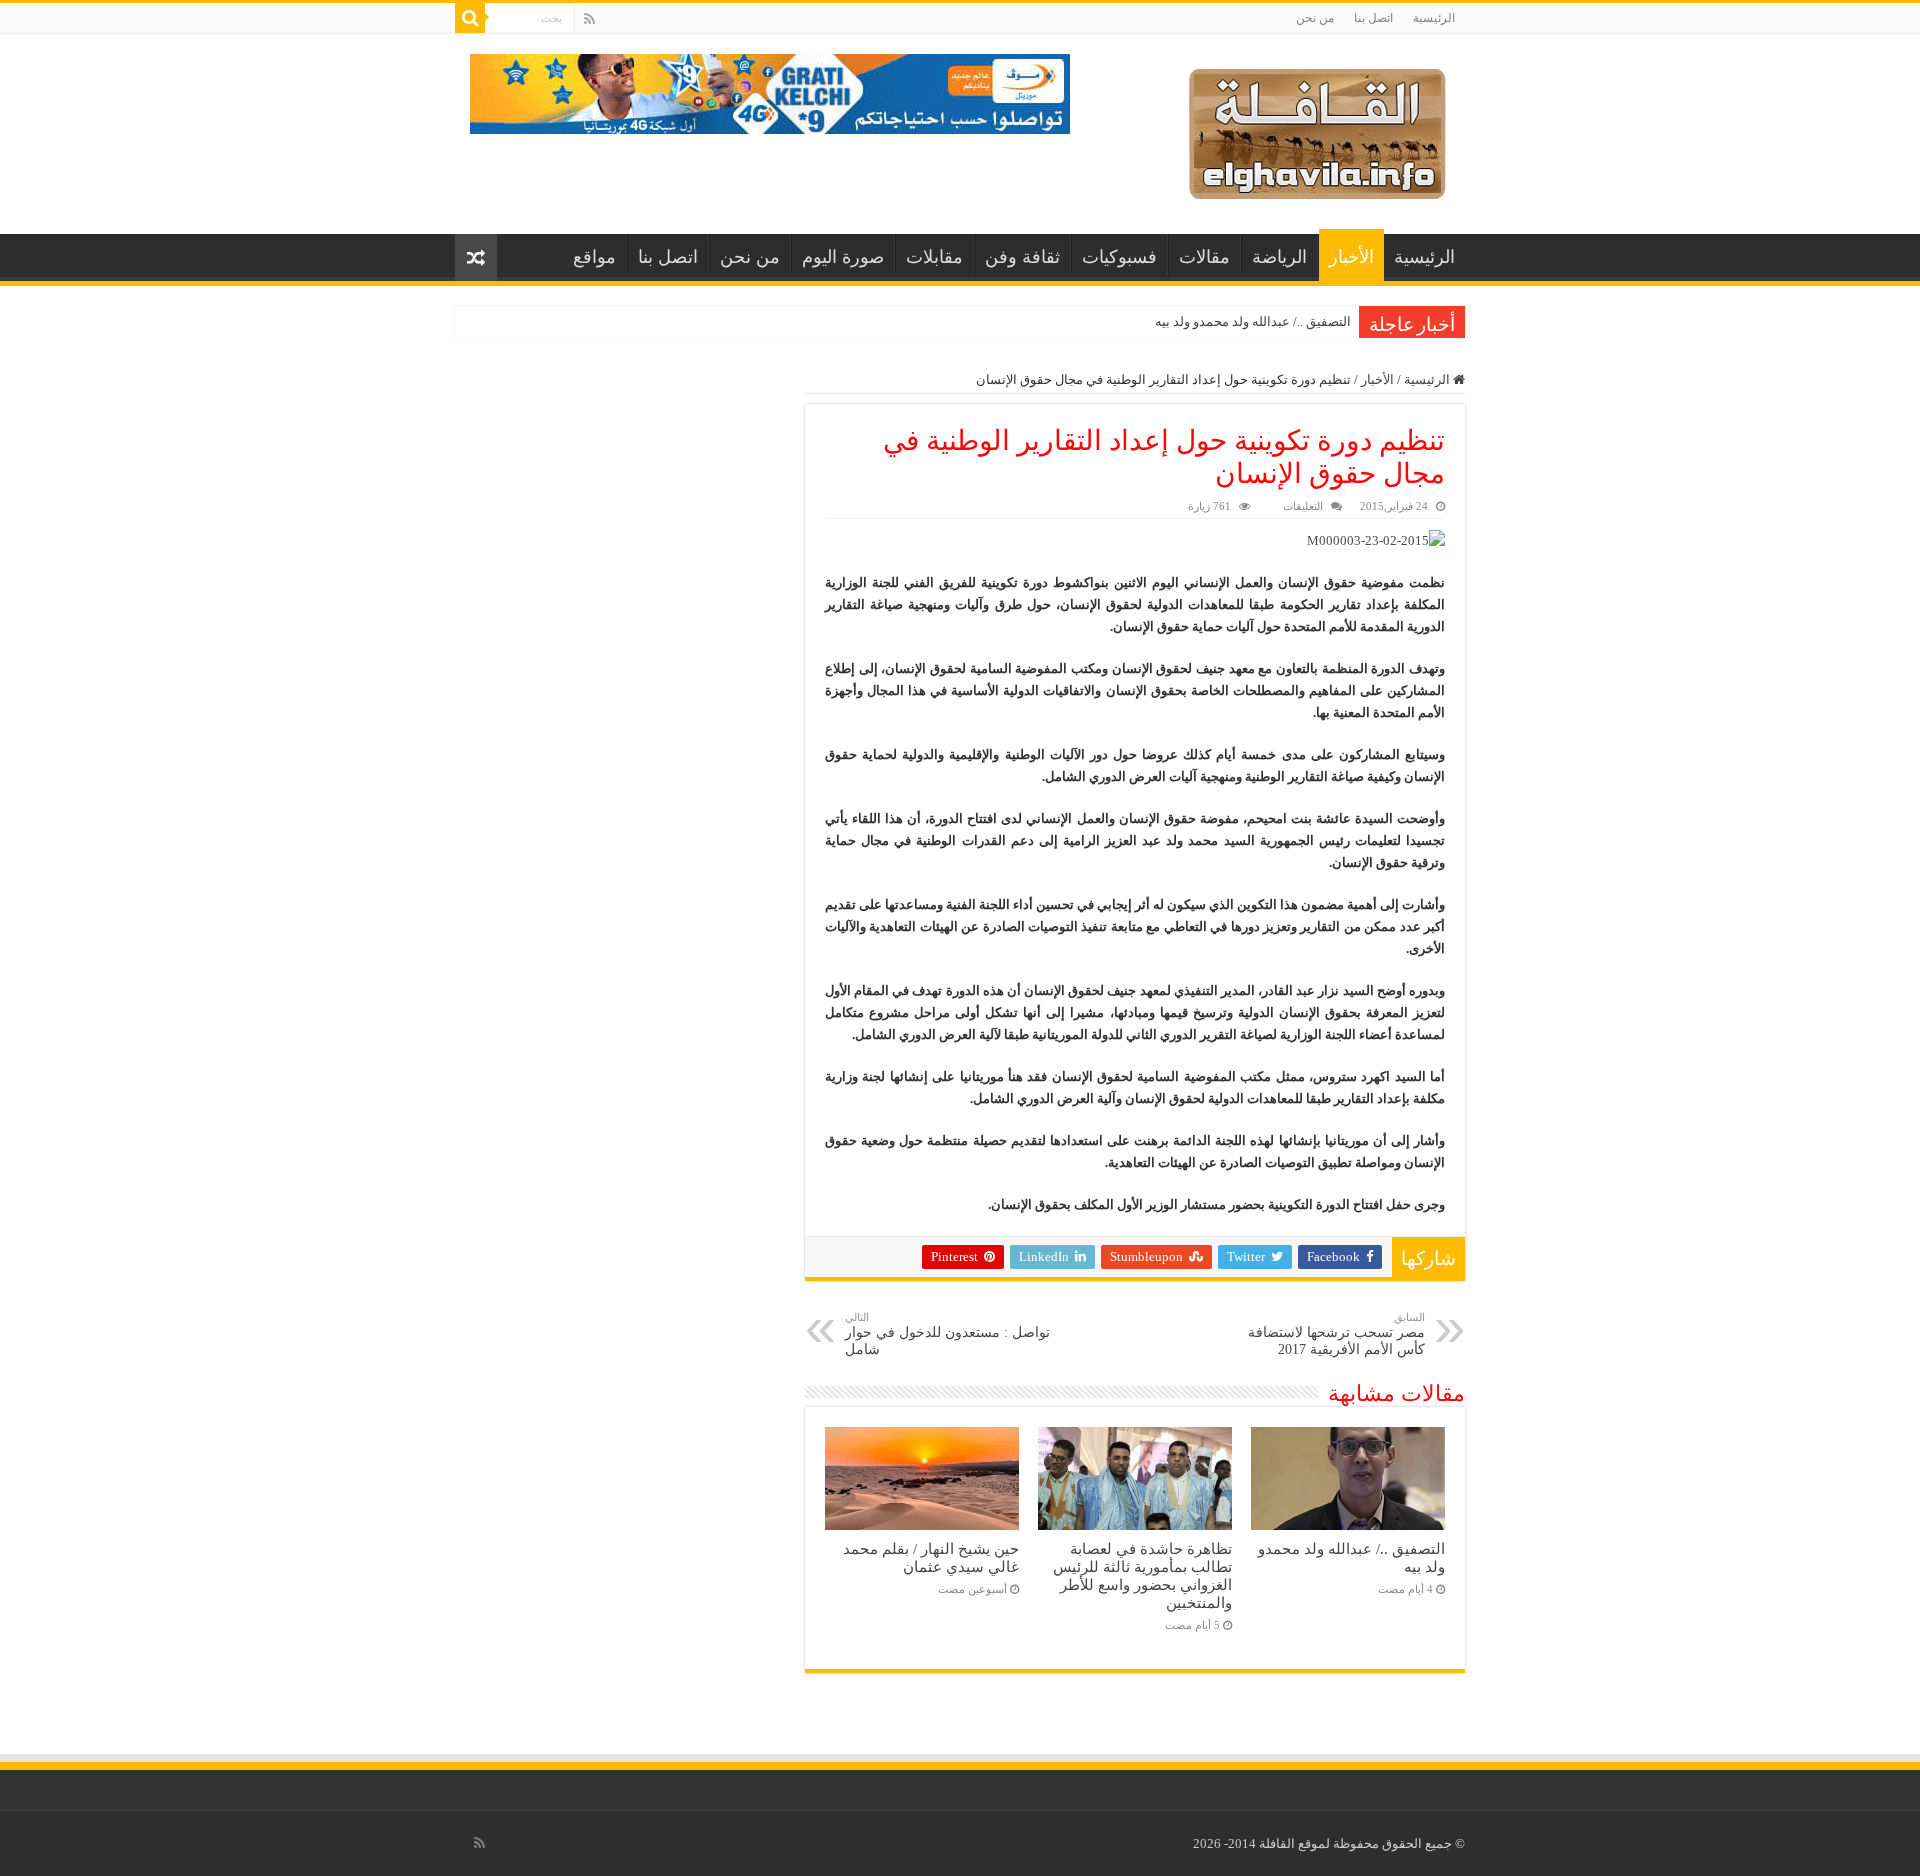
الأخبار (1351, 257)
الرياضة (1279, 257)
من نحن (1315, 18)
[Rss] (589, 19)
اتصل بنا (1373, 18)
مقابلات (934, 257)
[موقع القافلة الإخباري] (1317, 129)
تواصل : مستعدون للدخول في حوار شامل (947, 1334)
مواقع (594, 257)
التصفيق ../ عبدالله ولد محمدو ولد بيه (1253, 321)
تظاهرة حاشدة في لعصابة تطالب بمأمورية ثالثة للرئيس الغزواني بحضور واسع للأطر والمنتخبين (1142, 1575)
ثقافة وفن (1022, 257)
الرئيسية (1434, 18)
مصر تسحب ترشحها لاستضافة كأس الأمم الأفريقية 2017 (1336, 1334)
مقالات (1204, 257)
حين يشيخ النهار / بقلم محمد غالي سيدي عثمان (931, 1557)
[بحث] (470, 18)
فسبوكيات (1119, 257)
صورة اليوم (843, 257)
